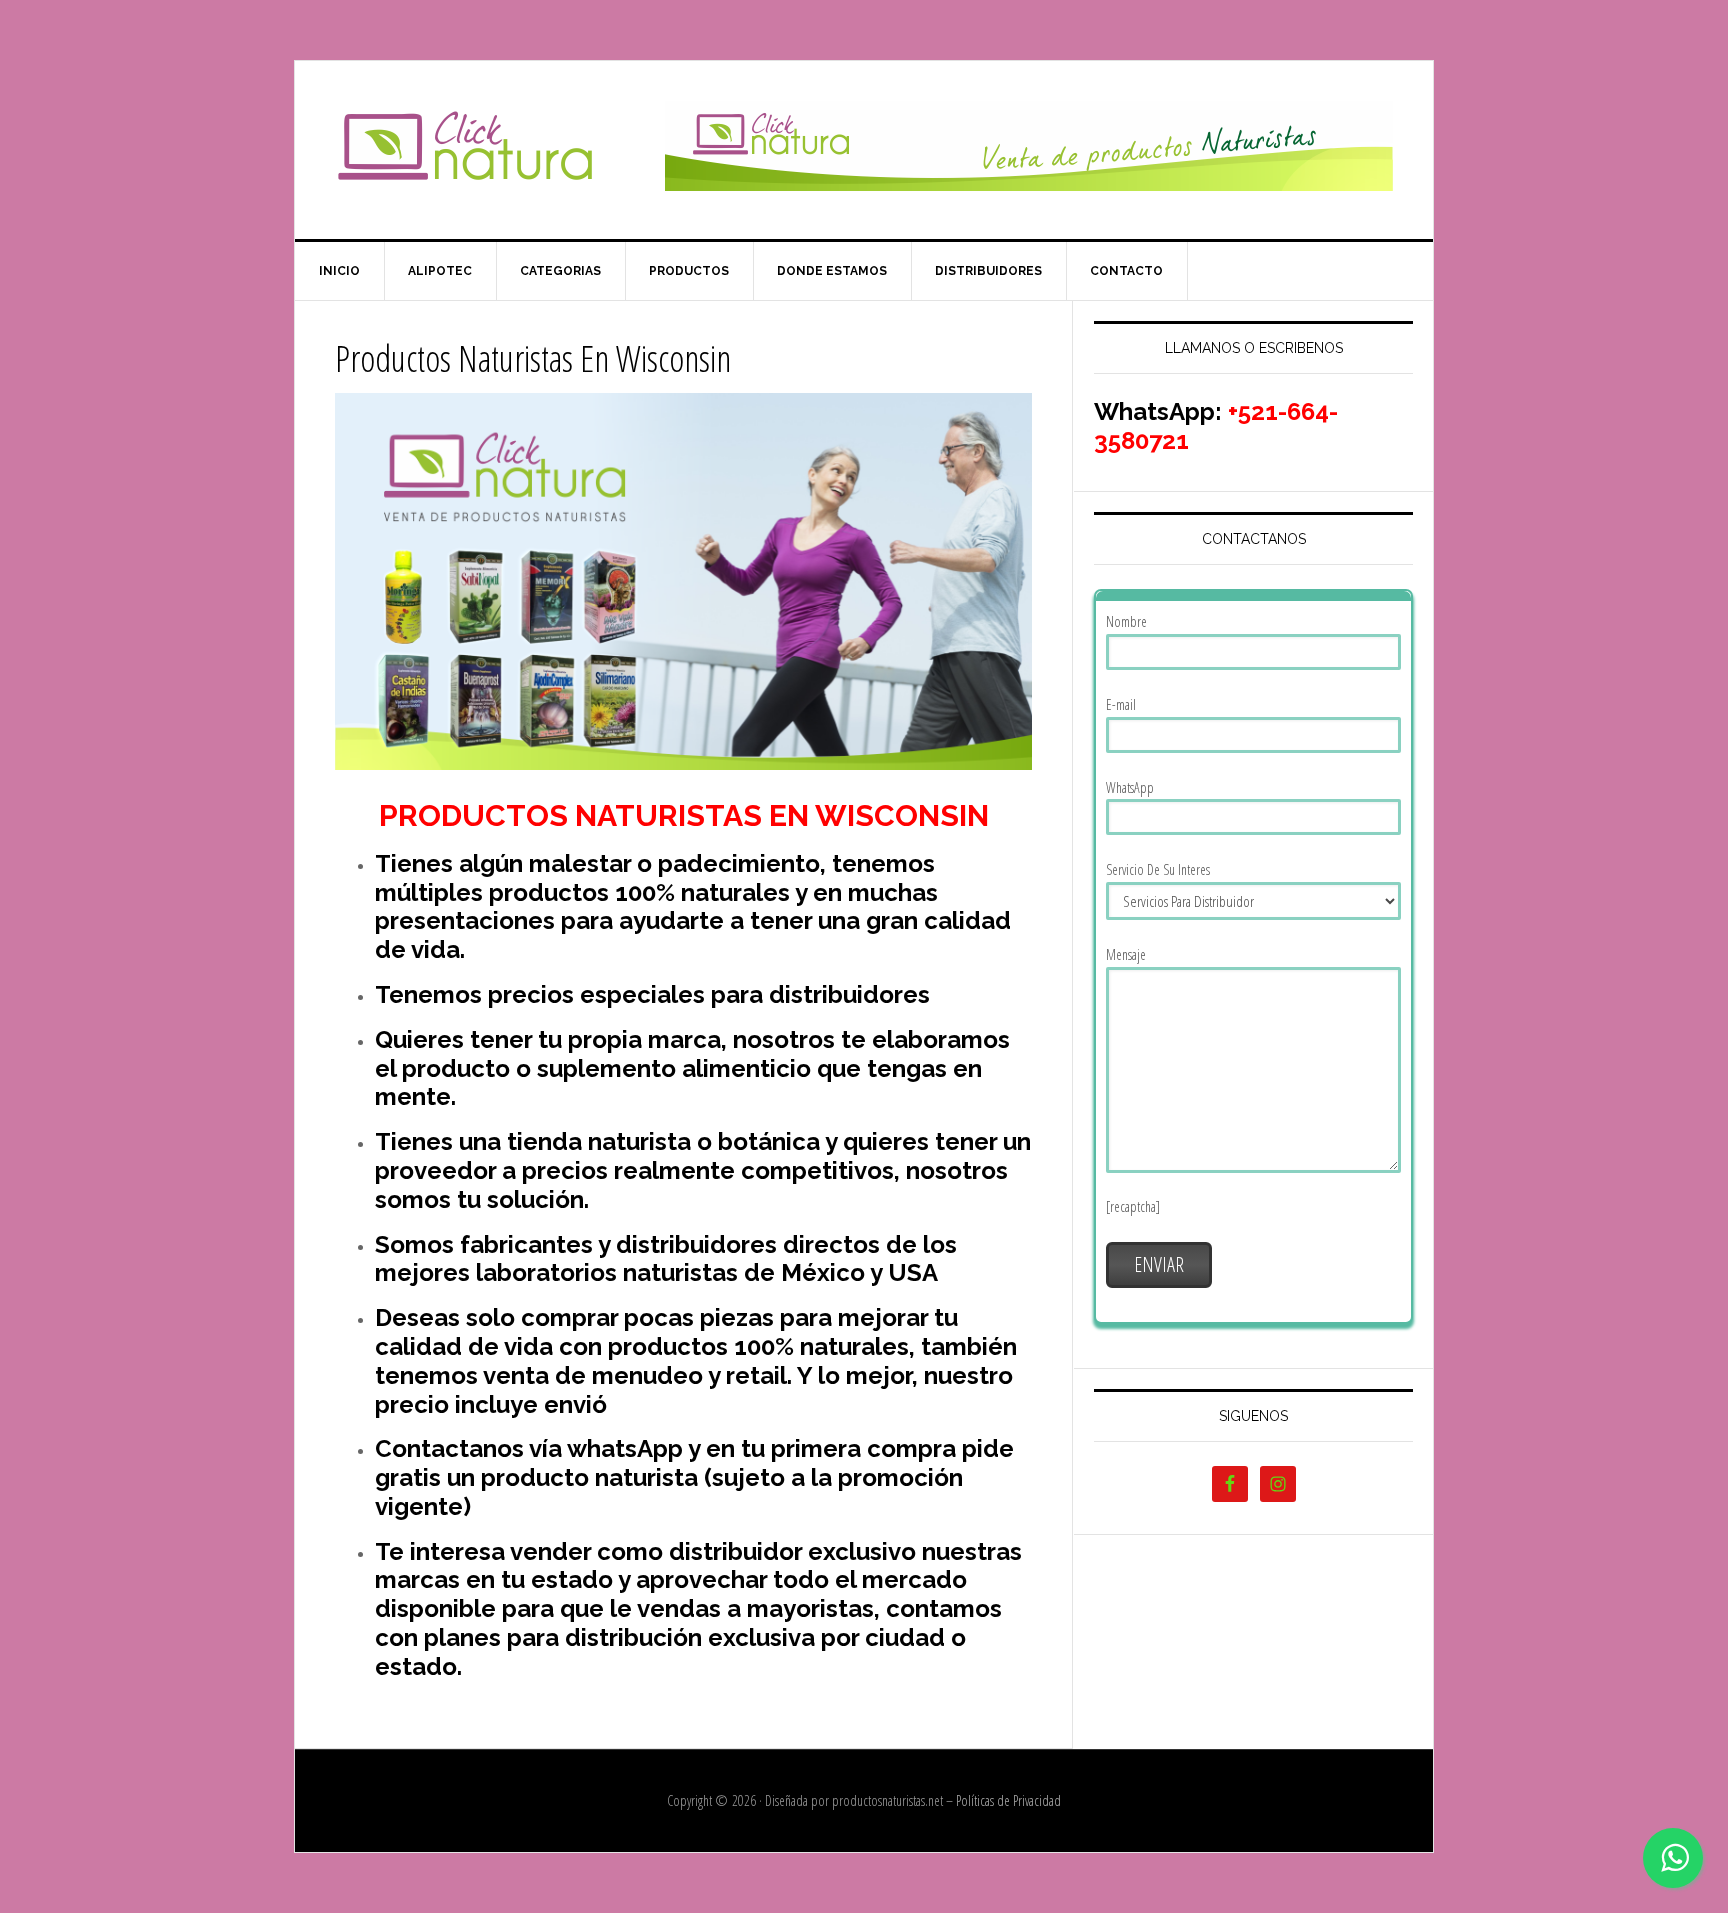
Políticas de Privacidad (1008, 1800)
